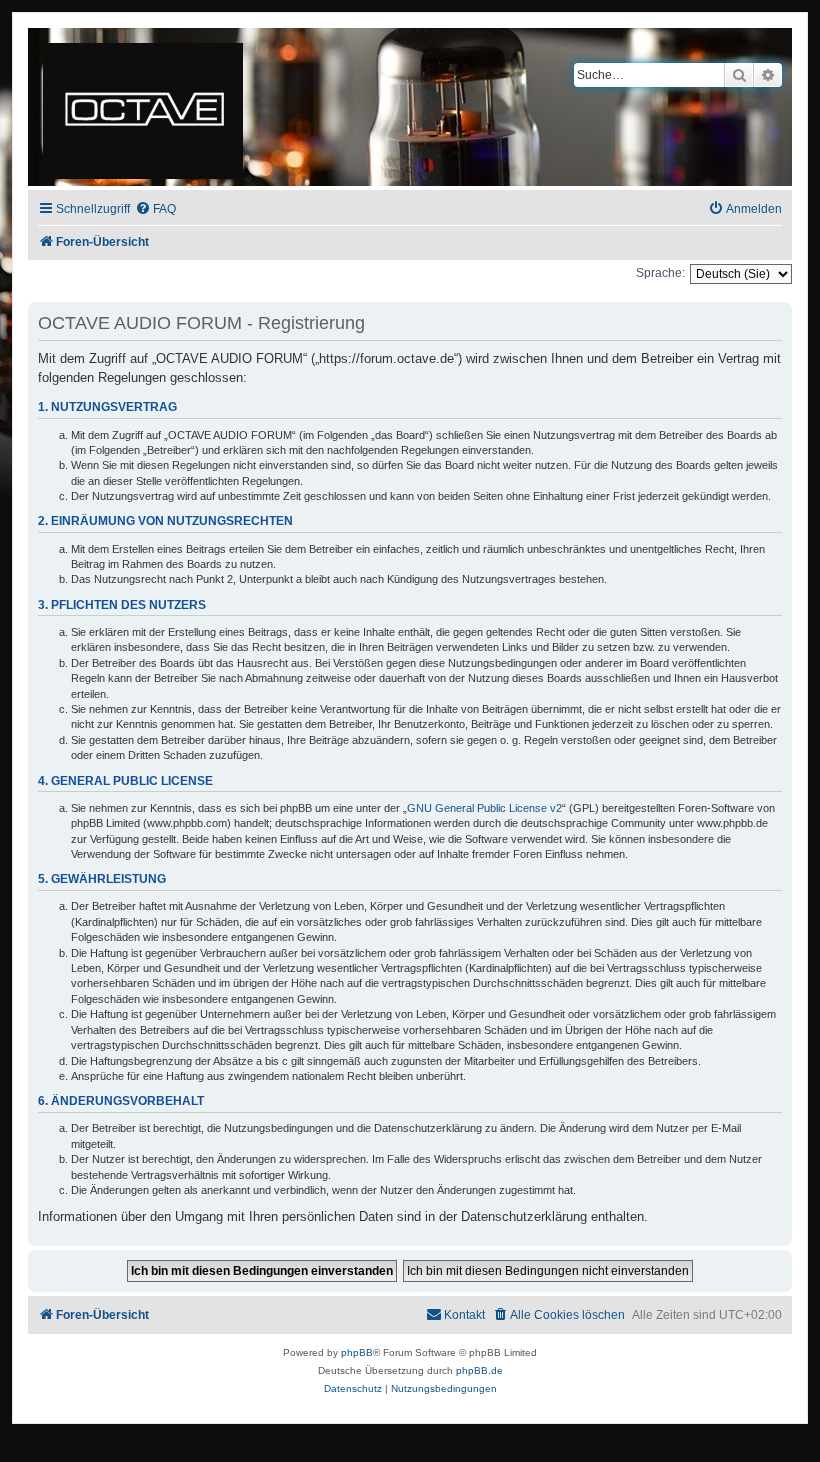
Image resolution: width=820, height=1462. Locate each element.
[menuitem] (155, 209)
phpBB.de (479, 1370)
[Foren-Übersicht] (144, 107)
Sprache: (660, 273)
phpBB (357, 1352)
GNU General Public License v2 (484, 808)
